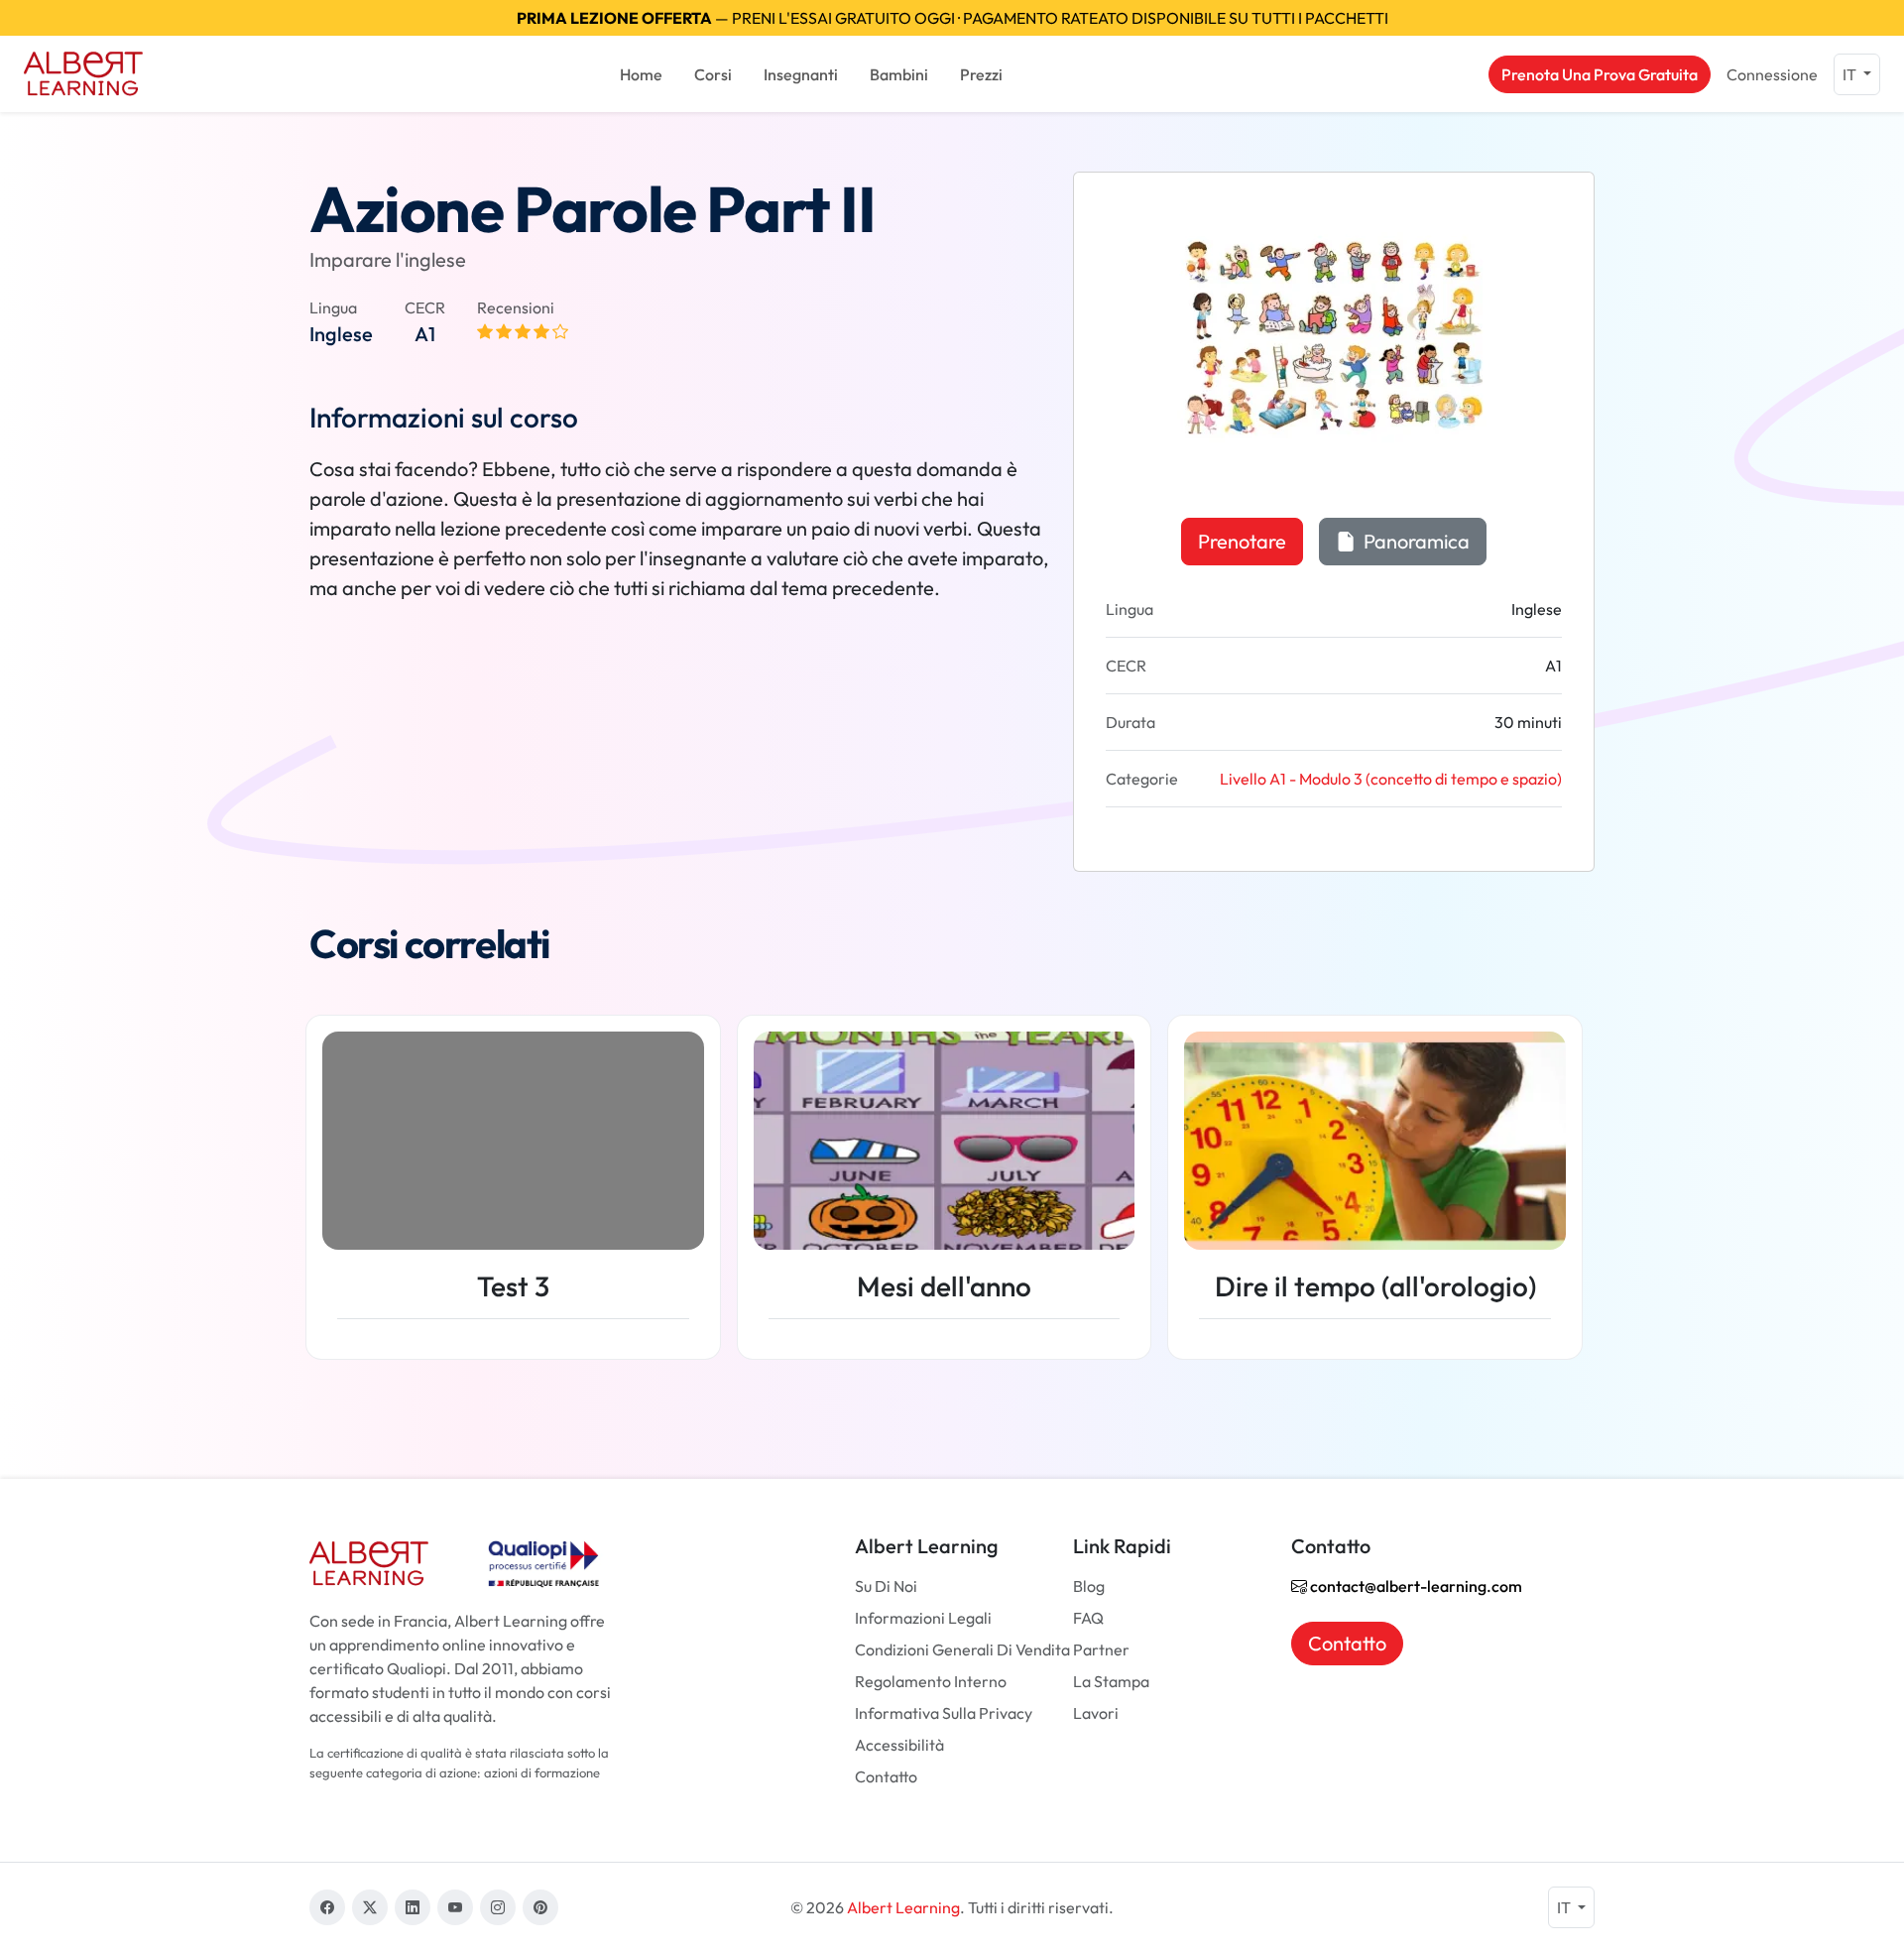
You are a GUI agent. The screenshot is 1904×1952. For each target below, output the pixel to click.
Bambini (899, 74)
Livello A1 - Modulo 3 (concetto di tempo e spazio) (1391, 779)
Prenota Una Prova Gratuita (1600, 74)
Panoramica (1415, 541)
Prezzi (981, 74)
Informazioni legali (923, 1618)
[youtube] (455, 1907)
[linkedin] (413, 1907)
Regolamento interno (931, 1681)
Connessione (1772, 74)
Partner (1101, 1649)
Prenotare (1242, 541)
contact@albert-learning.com (1415, 1586)
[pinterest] (540, 1907)
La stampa (1111, 1681)
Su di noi (886, 1586)
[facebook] (327, 1907)
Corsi (713, 74)
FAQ (1088, 1618)
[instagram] (498, 1907)
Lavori (1096, 1713)
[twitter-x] (370, 1907)
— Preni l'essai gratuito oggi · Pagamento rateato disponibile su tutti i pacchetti (952, 18)
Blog (1089, 1586)
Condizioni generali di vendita (962, 1649)
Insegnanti (801, 74)
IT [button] (1851, 74)
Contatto (886, 1776)
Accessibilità (899, 1745)
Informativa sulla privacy (944, 1713)
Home (641, 74)
